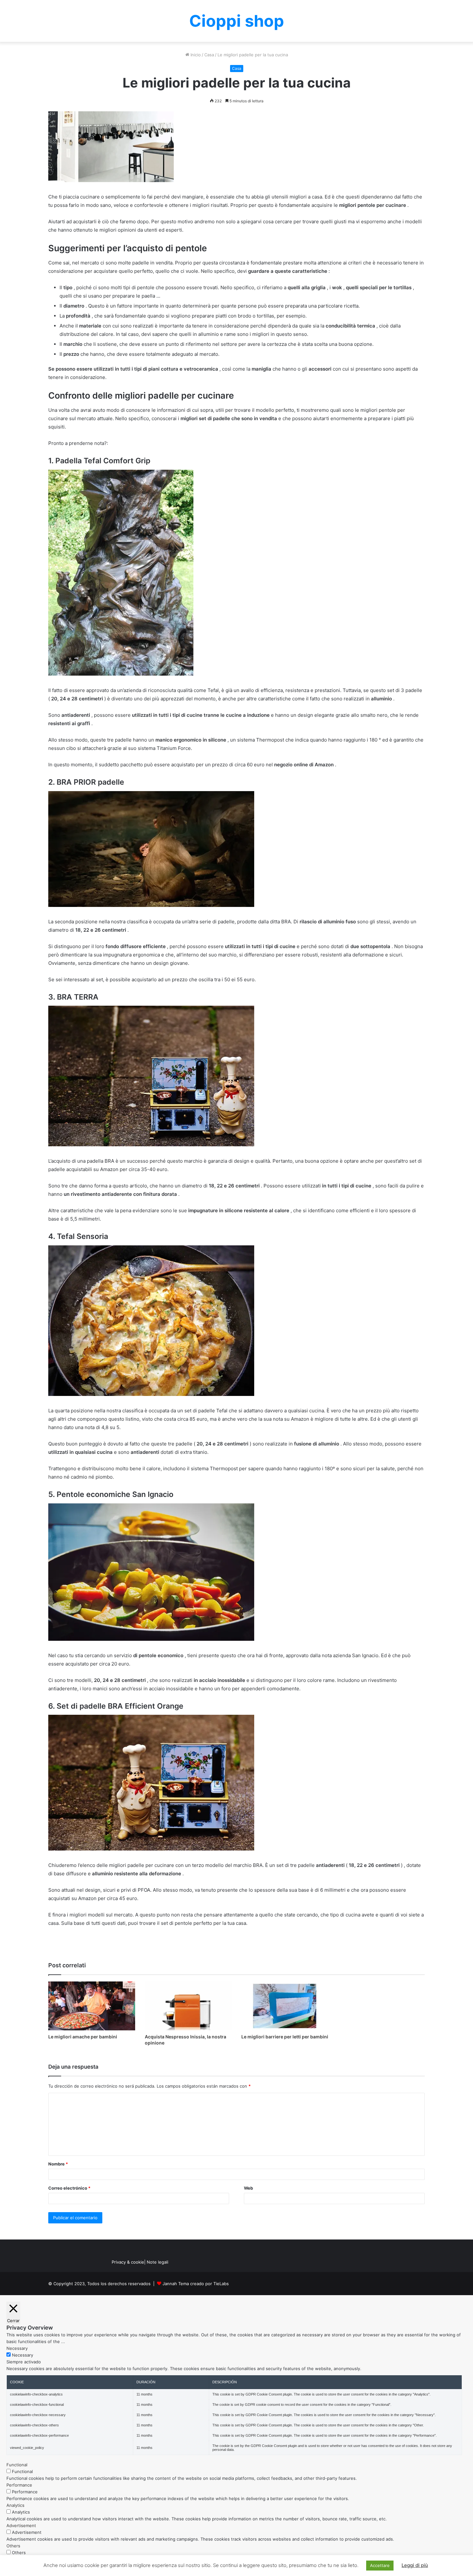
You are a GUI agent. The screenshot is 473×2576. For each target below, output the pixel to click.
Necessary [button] (17, 2348)
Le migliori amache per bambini (83, 2037)
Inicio (195, 55)
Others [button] (13, 2546)
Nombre (58, 2164)
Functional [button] (17, 2465)
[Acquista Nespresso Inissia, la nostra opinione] (188, 2006)
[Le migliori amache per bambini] (92, 2006)
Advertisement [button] (21, 2525)
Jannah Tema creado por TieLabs (196, 2284)
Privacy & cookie (128, 2262)
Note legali (158, 2262)
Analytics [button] (15, 2505)
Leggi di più (415, 2565)
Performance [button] (19, 2485)
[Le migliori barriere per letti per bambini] (285, 2006)
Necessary (23, 2355)
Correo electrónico (69, 2188)
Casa (209, 55)
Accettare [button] (380, 2565)
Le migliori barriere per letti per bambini (285, 2037)
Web (248, 2188)
